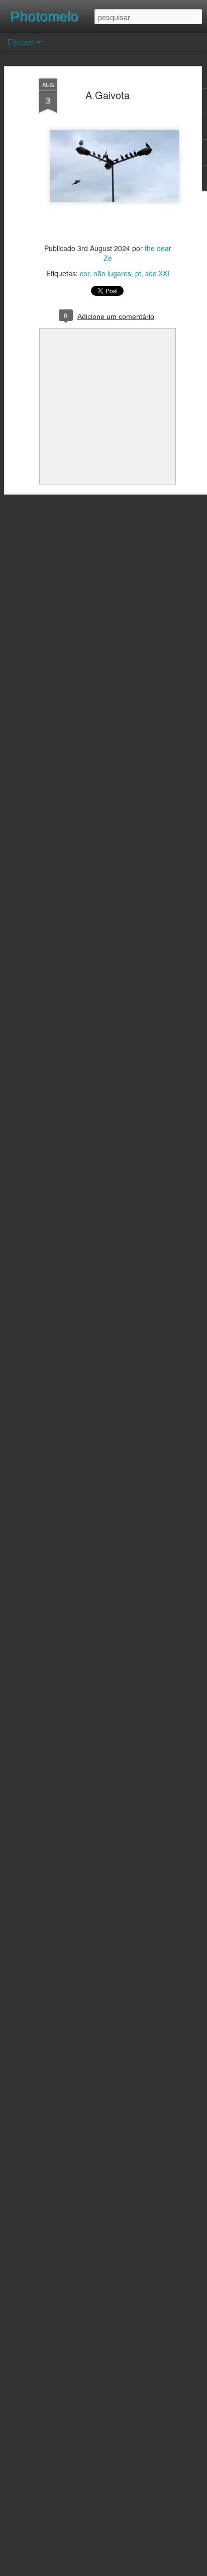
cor (85, 273)
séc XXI (157, 273)
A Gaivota (108, 95)
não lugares (112, 273)
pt (138, 273)
